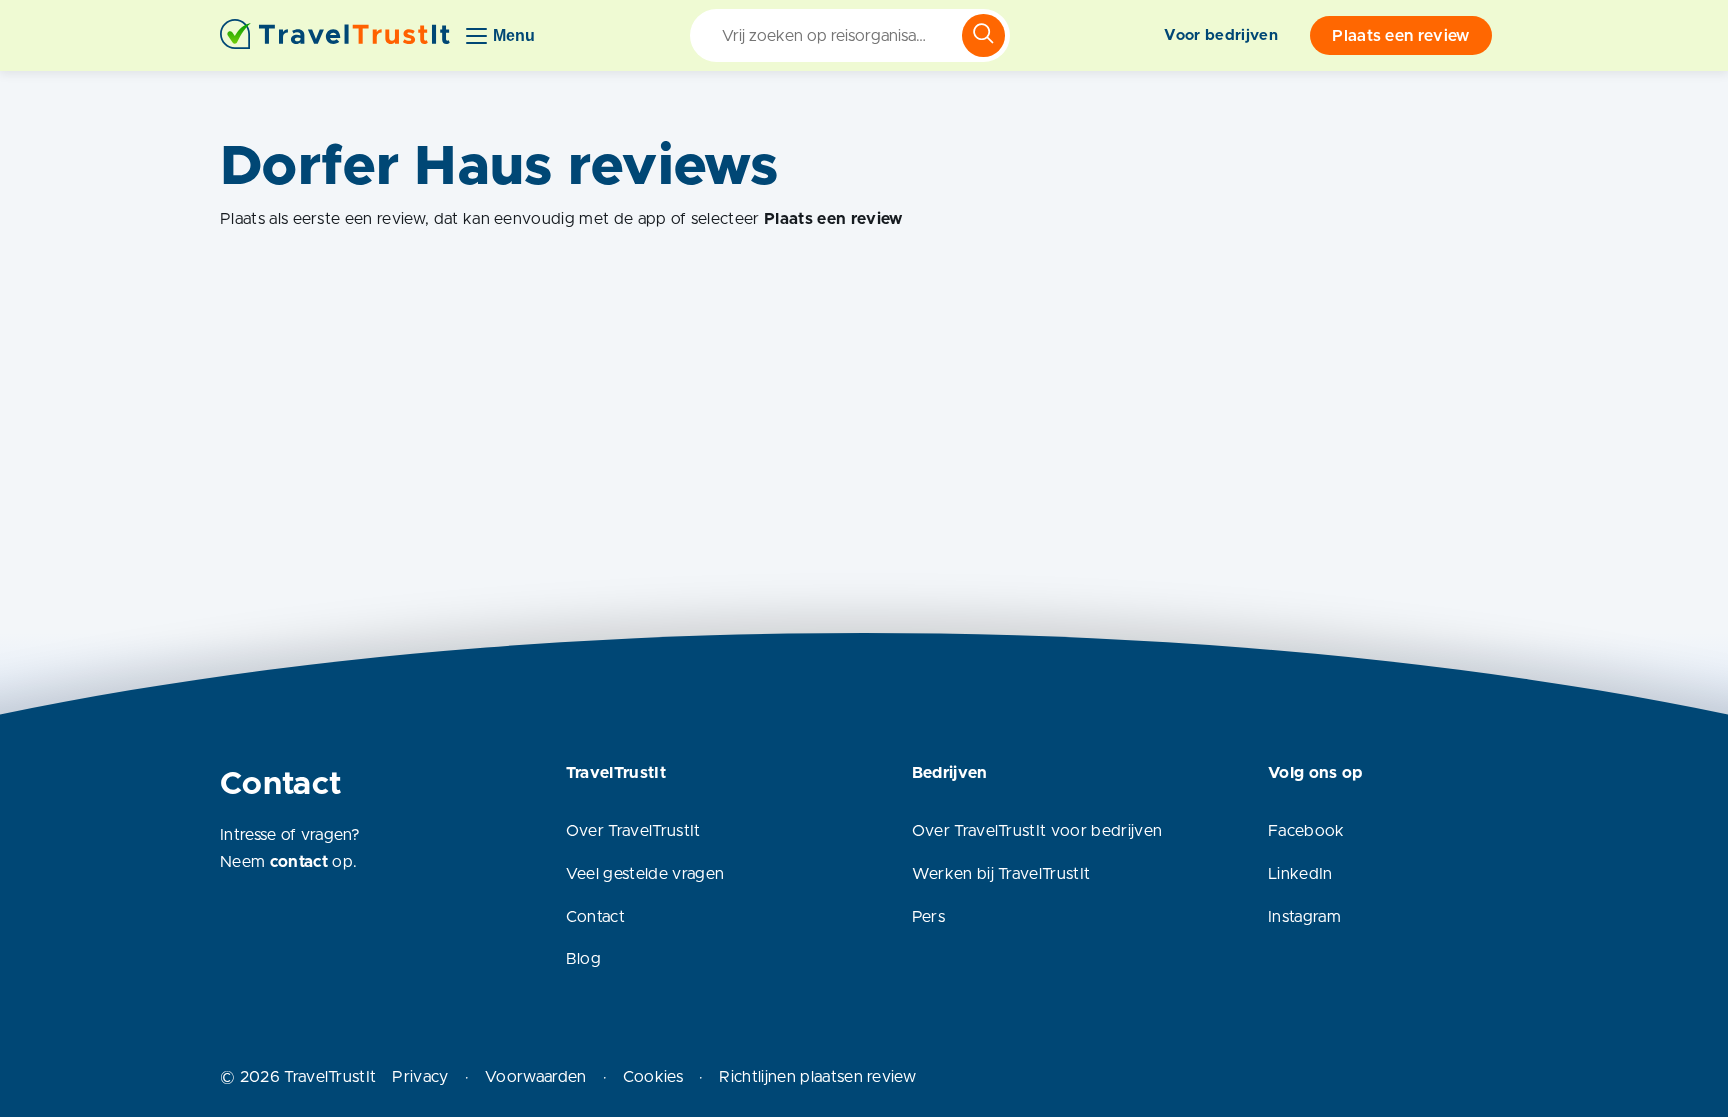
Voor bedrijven (1220, 35)
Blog (583, 959)
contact (299, 862)
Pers (928, 917)
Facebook (1306, 831)
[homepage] (335, 35)
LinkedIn (1300, 874)
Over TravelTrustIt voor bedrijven (1037, 831)
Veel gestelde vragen (645, 874)
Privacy (420, 1077)
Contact (595, 917)
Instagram (1304, 917)
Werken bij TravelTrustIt (1001, 874)
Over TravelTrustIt (633, 831)
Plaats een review (1400, 36)
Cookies (653, 1077)
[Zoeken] (983, 35)
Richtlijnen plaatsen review (817, 1077)
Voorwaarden (536, 1077)
